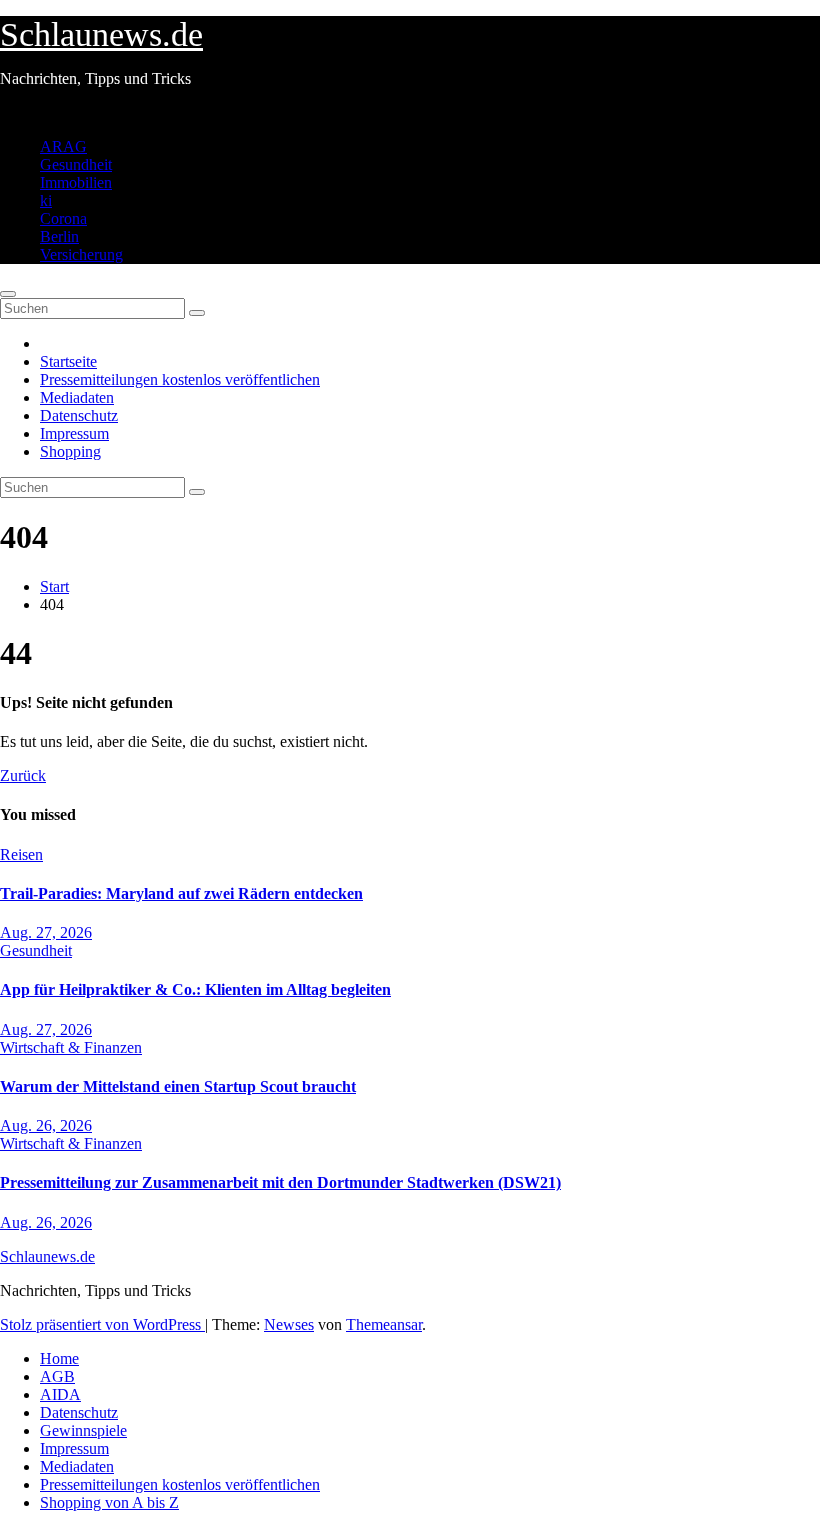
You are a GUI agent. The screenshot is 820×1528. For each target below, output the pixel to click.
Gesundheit (76, 164)
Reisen (21, 854)
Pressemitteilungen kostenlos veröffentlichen (180, 379)
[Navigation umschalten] (8, 294)
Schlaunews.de (101, 34)
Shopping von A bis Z (109, 1502)
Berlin (59, 236)
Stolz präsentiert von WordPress (102, 1324)
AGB (57, 1376)
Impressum (74, 433)
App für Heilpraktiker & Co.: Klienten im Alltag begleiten (195, 989)
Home (59, 1358)
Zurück (23, 775)
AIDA (60, 1394)
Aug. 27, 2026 (46, 932)
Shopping (70, 451)
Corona (63, 218)
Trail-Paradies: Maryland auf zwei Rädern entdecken (181, 893)
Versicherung (81, 254)
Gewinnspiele (83, 1430)
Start (54, 586)
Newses (289, 1324)
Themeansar (384, 1324)
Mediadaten (77, 397)
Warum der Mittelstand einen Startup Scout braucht (178, 1086)
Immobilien (76, 182)
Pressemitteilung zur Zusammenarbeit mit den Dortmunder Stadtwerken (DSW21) (280, 1182)
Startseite (68, 361)
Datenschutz (79, 415)
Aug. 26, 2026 (46, 1125)
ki (46, 200)
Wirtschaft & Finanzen (71, 1047)
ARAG (63, 146)
